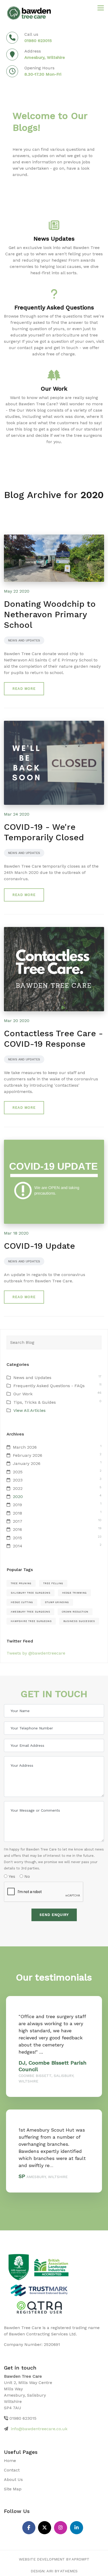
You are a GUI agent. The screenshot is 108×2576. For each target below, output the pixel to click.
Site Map (13, 2489)
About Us (13, 2479)
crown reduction (75, 1612)
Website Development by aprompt (54, 2559)
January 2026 (27, 1463)
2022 (18, 1488)
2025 (18, 1472)
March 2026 (25, 1447)
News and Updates (24, 640)
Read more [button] (24, 689)
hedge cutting (22, 1602)
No (26, 1876)
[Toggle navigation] (101, 8)
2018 (17, 1513)
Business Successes (79, 1621)
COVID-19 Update (39, 1246)
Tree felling (53, 1583)
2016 (17, 1529)
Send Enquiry (54, 1915)
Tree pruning (21, 1583)
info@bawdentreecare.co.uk (39, 2429)
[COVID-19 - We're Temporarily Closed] (54, 762)
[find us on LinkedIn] (77, 2528)
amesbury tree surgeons (30, 1612)
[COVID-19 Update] (54, 1181)
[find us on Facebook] (29, 2528)
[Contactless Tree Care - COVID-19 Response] (54, 969)
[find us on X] (45, 2528)
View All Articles (29, 1410)
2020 (18, 1497)
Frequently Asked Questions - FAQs (49, 1386)
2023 (18, 1480)
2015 (17, 1538)
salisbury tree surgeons (31, 1593)
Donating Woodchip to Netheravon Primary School (50, 614)
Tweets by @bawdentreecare (36, 1653)
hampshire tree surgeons (31, 1621)
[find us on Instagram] (61, 2528)
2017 (18, 1521)
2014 (18, 1546)
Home (10, 2461)
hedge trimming (74, 1593)
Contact (12, 2470)
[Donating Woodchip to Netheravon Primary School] (54, 558)
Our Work (23, 1394)
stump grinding (57, 1602)
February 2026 (28, 1455)
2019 (17, 1505)
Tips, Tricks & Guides (35, 1402)
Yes (11, 1876)
